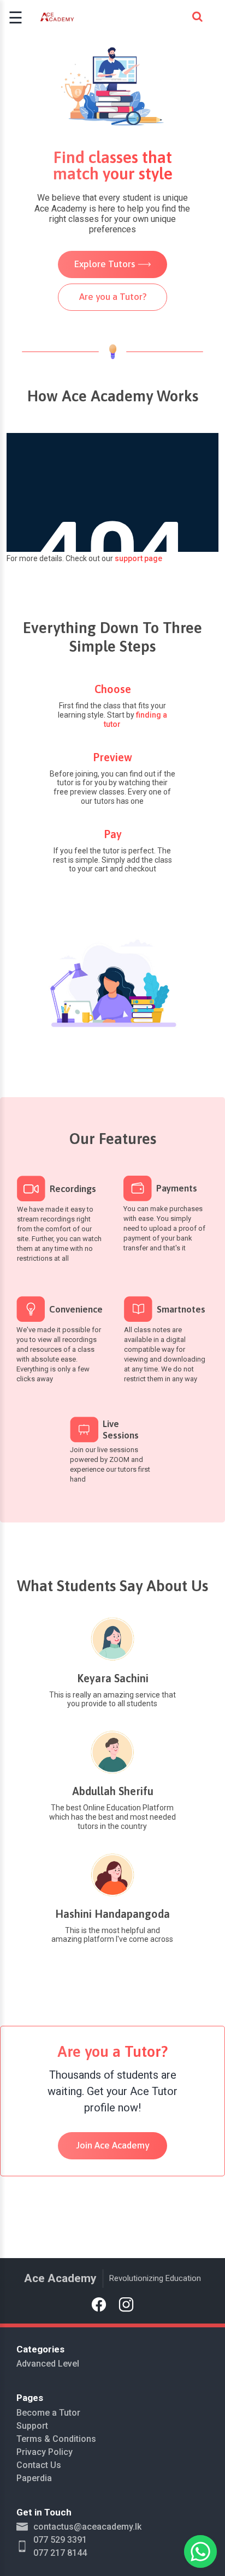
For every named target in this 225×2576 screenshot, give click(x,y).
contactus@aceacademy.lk (87, 2527)
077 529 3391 (60, 2540)
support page (138, 558)
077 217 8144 (60, 2553)
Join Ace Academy (112, 2145)
